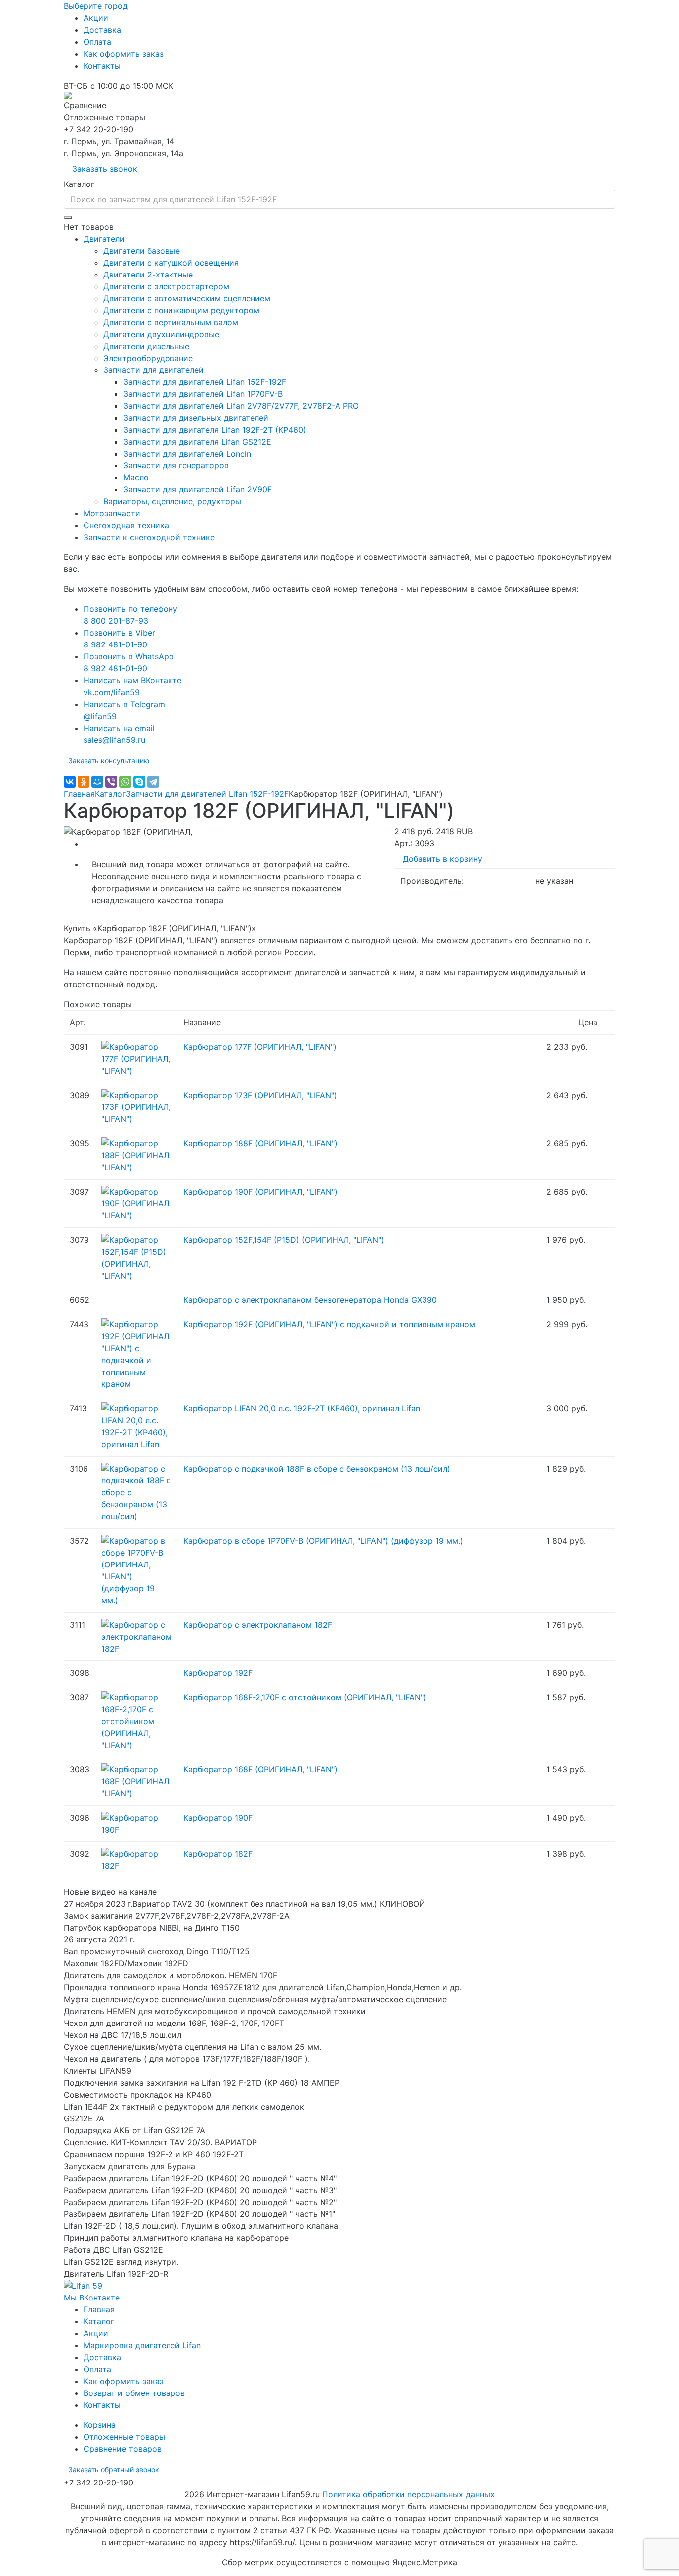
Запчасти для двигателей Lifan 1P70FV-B (203, 394)
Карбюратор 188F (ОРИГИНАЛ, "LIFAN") (260, 1143)
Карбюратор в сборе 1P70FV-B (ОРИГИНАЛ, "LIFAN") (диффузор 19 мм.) (323, 1541)
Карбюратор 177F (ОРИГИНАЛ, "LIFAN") (260, 1047)
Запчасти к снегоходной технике (149, 537)
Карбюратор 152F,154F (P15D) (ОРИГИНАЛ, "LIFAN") (284, 1240)
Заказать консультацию (109, 761)
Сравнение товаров (123, 2449)
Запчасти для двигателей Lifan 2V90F (198, 489)
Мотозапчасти (112, 513)
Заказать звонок (105, 169)
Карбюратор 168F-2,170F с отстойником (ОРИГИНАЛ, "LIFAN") (305, 1697)
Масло (136, 477)
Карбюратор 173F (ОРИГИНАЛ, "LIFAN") (260, 1095)
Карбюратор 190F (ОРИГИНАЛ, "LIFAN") (260, 1192)
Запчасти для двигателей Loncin (187, 454)
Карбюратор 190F (218, 1818)
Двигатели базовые (142, 251)
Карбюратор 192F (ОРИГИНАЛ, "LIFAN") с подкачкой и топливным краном (329, 1324)
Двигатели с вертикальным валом (171, 322)
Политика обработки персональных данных (408, 2494)
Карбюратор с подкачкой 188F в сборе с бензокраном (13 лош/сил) (317, 1469)
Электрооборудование (148, 358)
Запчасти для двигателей (154, 370)
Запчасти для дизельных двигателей (196, 418)
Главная (79, 794)
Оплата (97, 42)
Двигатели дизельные (146, 346)
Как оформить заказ (124, 54)
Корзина (100, 2425)
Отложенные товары (124, 2437)
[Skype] (139, 782)
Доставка (102, 30)
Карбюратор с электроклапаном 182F (258, 1625)
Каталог (110, 794)
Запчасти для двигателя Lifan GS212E (197, 442)
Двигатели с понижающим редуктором (181, 310)
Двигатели (104, 239)
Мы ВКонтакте (92, 2298)
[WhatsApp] (125, 782)
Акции (96, 18)
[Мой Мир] (97, 782)
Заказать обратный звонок (114, 2469)
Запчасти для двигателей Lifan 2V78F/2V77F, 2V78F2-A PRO (241, 406)
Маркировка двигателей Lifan (142, 2345)
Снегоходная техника (126, 525)
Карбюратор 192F (218, 1673)
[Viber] (111, 782)
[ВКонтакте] (70, 782)
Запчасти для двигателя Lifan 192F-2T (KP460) (215, 430)
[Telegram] (153, 782)
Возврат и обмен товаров (134, 2393)
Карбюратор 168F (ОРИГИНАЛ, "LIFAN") (260, 1769)
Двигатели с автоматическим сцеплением (187, 298)
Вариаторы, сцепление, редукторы (172, 501)
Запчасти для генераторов (176, 465)
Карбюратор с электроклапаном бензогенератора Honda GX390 (310, 1300)
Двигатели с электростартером (166, 286)
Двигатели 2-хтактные (148, 275)
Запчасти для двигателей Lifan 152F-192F (205, 382)
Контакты (102, 66)
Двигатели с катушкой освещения (171, 263)
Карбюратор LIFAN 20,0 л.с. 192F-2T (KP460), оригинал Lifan (302, 1408)
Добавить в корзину (442, 859)
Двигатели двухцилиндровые (161, 334)
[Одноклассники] (84, 782)
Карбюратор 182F (218, 1854)
